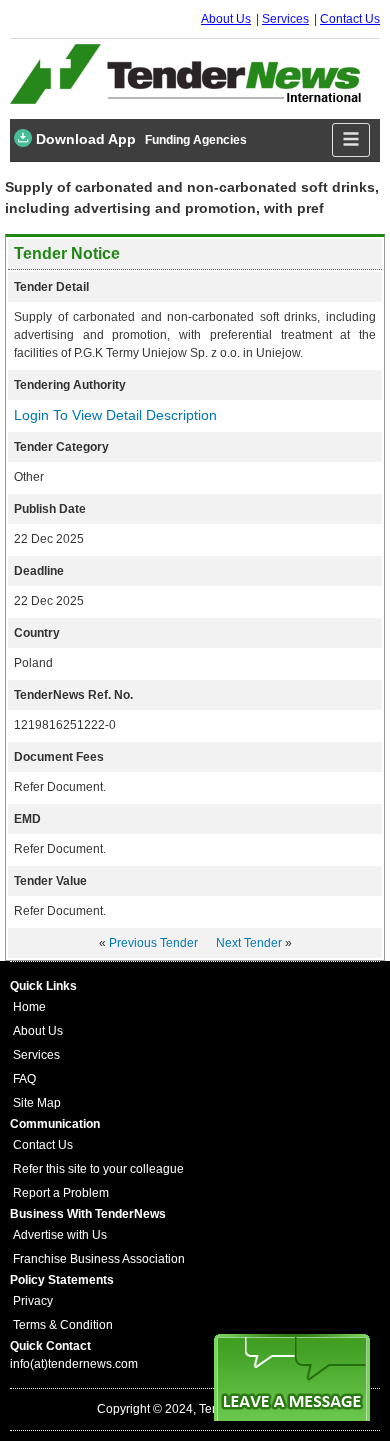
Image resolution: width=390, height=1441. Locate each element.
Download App (84, 139)
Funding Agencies (196, 140)
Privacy (33, 1301)
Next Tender (249, 943)
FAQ (24, 1079)
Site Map (37, 1103)
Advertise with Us (60, 1235)
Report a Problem (61, 1193)
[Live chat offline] (292, 1377)
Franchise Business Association (99, 1259)
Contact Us (350, 19)
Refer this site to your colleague (98, 1169)
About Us (226, 19)
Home (29, 1007)
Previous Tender (153, 943)
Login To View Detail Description (115, 415)
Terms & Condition (63, 1325)
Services (285, 19)
